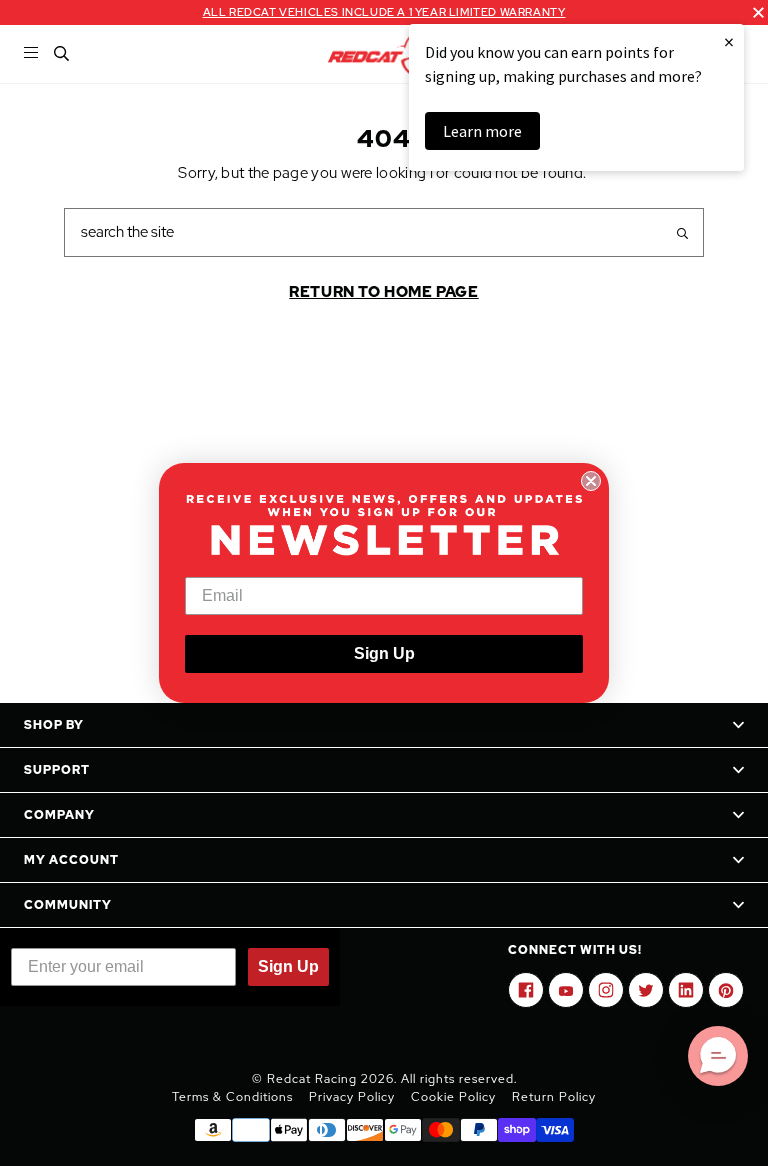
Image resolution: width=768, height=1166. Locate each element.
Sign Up (384, 653)
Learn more (482, 131)
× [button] (729, 41)
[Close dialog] (591, 481)
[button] (718, 1056)
